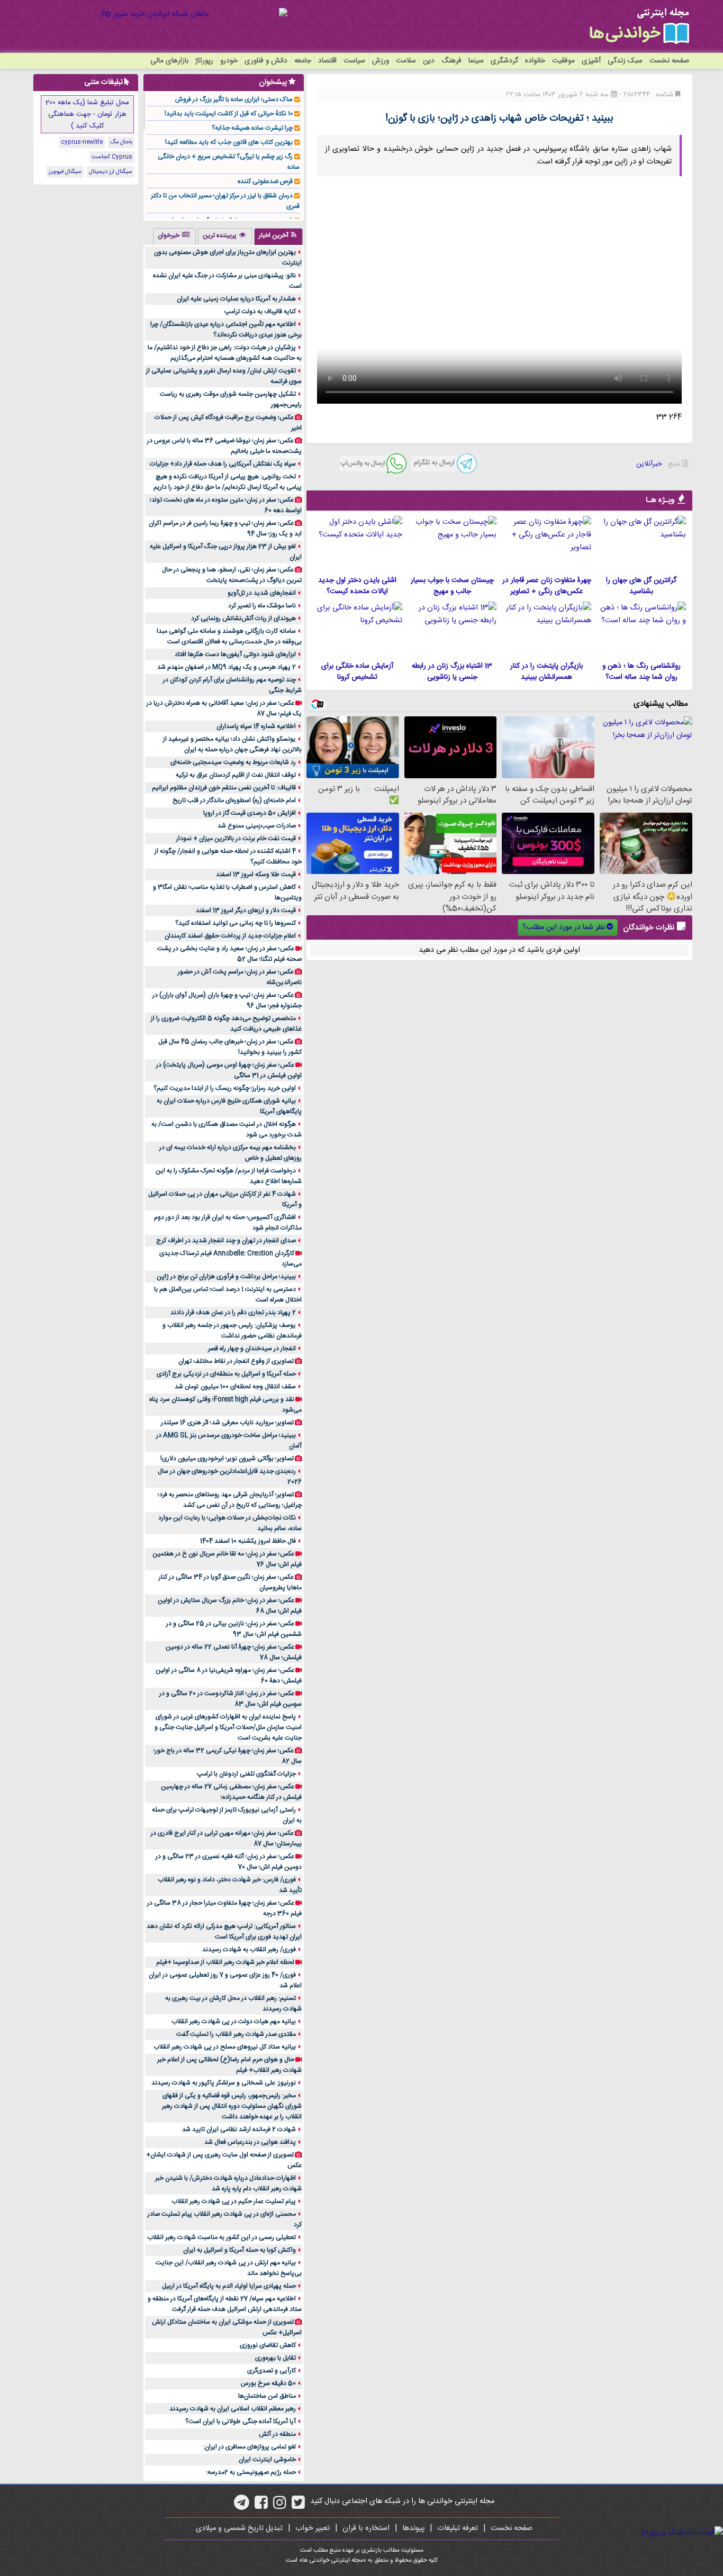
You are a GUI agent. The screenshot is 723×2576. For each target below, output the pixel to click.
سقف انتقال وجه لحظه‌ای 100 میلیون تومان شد (235, 1387)
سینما (476, 61)
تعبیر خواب (313, 2528)
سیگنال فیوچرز (65, 172)
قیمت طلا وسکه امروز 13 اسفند (256, 875)
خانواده (535, 61)
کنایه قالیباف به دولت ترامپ (260, 312)
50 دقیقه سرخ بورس (268, 2383)
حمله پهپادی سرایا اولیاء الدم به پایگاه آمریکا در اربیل (229, 2286)
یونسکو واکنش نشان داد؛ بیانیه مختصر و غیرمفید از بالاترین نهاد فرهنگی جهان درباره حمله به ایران (232, 744)
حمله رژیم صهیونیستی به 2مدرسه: (251, 2472)
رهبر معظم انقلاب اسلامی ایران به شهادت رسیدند (233, 2409)
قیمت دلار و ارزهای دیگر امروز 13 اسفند (246, 911)
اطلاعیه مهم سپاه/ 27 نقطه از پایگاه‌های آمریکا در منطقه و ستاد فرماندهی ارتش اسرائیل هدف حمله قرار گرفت (225, 2304)
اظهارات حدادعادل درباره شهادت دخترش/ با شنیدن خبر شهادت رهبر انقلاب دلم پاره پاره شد (228, 2183)
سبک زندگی (625, 61)
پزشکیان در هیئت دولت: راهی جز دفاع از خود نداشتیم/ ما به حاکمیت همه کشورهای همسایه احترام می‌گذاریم (225, 353)
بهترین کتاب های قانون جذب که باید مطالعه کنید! (229, 142)
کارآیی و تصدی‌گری (272, 2371)
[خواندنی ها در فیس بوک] (261, 2506)
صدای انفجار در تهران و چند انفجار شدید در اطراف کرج (226, 1241)
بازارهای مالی (169, 61)
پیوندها (413, 2528)
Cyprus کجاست (112, 157)
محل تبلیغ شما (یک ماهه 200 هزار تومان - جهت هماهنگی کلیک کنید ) (87, 114)
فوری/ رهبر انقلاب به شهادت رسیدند (249, 1950)
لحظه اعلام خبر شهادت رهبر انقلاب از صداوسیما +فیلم (225, 1962)
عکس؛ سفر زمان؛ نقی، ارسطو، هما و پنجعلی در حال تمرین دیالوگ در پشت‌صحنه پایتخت (232, 575)
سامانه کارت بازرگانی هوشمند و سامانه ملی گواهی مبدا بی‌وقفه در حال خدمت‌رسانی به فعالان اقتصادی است (229, 636)
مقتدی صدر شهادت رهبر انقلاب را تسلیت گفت (236, 2034)
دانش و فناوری (266, 61)
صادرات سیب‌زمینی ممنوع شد (257, 826)
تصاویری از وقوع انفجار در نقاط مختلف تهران (236, 1361)
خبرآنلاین (649, 464)
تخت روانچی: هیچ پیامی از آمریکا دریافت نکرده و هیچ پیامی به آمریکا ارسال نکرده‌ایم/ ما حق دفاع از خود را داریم (228, 482)
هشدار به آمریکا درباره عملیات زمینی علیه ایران (236, 299)
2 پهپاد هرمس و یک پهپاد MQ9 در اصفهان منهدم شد (227, 667)
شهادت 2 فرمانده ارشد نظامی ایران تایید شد (239, 2129)
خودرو (229, 61)
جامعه (303, 61)
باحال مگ (121, 142)
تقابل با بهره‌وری (275, 2358)
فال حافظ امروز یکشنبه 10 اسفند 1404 (248, 1541)
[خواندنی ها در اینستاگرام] (280, 2506)
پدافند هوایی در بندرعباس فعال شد (250, 2142)
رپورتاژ (204, 61)
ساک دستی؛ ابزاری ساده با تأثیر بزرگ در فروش (234, 99)
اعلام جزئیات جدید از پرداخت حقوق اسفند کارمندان (230, 936)
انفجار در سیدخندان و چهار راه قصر (252, 1349)
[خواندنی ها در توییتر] (298, 2506)
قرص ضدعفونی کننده (265, 181)
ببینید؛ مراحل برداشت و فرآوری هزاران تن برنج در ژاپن (226, 1277)
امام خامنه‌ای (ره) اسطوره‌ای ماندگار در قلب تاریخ (234, 800)
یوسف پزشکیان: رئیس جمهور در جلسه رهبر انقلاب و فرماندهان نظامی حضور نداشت (232, 1331)
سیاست (354, 61)
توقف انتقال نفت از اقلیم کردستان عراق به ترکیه (236, 775)
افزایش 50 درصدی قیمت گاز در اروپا (250, 813)
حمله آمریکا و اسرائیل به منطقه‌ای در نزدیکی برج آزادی (226, 1374)
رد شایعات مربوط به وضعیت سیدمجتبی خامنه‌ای (233, 762)
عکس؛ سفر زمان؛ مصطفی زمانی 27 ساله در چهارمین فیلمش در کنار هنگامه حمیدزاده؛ (231, 1792)
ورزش (381, 61)
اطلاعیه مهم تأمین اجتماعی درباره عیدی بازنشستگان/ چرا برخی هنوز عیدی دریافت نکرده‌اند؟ (226, 330)
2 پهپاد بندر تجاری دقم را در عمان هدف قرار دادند (233, 1313)
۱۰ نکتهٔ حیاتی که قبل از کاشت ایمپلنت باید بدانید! (229, 114)
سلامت (406, 61)
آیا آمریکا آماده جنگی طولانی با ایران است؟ (241, 2422)
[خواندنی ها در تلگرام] (242, 2506)
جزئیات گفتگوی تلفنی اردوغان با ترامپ (246, 1774)
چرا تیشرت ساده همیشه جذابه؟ (252, 128)
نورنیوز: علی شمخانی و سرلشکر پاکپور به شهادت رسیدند (224, 2083)
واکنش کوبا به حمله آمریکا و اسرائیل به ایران (240, 2250)
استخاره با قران (366, 2528)
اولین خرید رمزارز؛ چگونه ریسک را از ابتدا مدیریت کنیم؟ (225, 1088)
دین (429, 61)
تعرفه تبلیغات (458, 2528)
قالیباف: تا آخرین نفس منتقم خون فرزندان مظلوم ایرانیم (224, 788)
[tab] (278, 236)
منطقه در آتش (277, 2434)
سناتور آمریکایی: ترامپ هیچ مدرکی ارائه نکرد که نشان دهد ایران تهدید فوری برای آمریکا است (224, 1932)
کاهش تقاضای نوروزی (268, 2345)
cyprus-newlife (82, 142)
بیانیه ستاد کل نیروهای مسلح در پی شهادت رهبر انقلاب (225, 2047)
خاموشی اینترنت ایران (267, 2460)
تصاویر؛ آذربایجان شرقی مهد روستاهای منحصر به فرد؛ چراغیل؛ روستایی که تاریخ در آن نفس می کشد (230, 1500)
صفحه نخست (669, 61)
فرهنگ (451, 61)
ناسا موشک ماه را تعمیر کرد (262, 606)
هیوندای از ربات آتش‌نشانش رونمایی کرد (243, 618)
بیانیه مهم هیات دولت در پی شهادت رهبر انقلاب (234, 2022)
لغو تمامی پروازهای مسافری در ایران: (250, 2447)
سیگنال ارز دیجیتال (111, 172)
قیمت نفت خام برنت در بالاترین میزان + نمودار (236, 839)
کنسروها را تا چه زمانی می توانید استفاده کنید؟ (236, 923)
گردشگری (504, 61)
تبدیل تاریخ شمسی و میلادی (239, 2528)
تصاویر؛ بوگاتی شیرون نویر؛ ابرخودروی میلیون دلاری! (227, 1459)
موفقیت (563, 61)
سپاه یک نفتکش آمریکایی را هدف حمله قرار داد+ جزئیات (223, 464)
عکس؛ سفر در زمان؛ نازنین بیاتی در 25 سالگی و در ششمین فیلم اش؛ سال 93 (234, 1629)
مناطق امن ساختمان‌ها (267, 2396)
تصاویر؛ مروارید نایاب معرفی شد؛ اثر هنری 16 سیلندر (227, 1423)
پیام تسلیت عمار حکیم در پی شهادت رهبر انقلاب (234, 2201)
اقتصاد (327, 61)
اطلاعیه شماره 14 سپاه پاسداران (256, 726)
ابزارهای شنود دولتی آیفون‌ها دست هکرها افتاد (235, 654)
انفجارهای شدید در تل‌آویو (262, 593)
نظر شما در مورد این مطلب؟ (564, 927)
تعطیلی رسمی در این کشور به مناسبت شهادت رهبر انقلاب (222, 2237)
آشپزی (591, 61)
